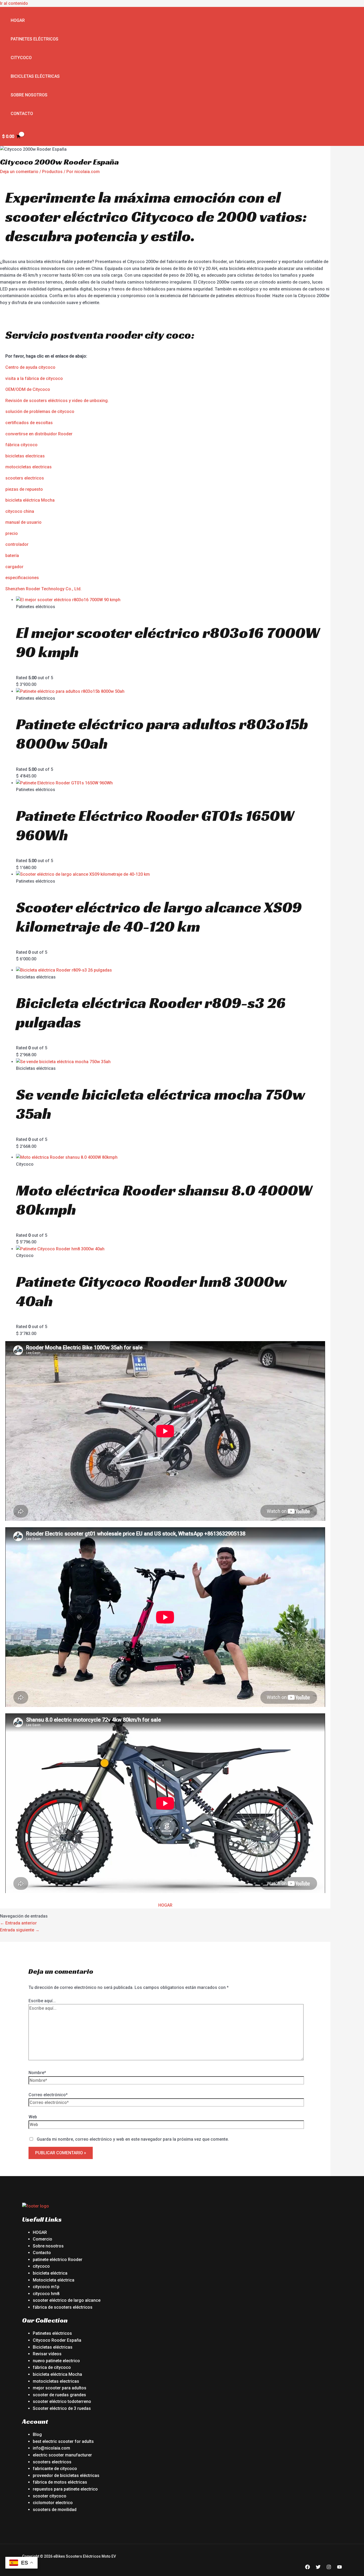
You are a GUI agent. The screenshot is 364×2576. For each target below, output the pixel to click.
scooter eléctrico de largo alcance (67, 2300)
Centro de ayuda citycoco (30, 367)
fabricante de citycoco (55, 2469)
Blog (37, 2434)
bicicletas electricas (25, 456)
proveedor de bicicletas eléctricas (66, 2475)
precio (12, 533)
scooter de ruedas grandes (59, 2395)
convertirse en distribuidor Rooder (39, 434)
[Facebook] (308, 2568)
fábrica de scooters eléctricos (63, 2307)
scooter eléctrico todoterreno (62, 2401)
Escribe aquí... (42, 2001)
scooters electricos (25, 478)
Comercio (43, 2239)
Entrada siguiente (20, 1930)
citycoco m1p (46, 2287)
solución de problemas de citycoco (40, 411)
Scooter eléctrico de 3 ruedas (62, 2408)
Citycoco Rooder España (57, 2340)
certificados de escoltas (29, 423)
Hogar (18, 20)
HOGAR (165, 1905)
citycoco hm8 (46, 2294)
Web (33, 2117)
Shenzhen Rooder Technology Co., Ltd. (43, 589)
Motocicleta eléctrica (54, 2280)
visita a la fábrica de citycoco (34, 378)
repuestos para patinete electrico (65, 2489)
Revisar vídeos (47, 2354)
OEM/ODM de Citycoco (28, 389)
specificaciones (23, 578)
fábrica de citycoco (52, 2367)
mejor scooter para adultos (60, 2388)
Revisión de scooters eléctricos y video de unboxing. (57, 401)
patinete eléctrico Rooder (58, 2260)
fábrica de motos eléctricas (60, 2482)
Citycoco (21, 58)
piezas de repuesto (24, 489)
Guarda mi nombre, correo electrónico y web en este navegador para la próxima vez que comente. (133, 2139)
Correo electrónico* (48, 2095)
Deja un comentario (19, 172)
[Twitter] (318, 2568)
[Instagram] (329, 2568)
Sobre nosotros (29, 95)
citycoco (41, 2266)
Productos (52, 172)
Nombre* (37, 2073)
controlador (17, 544)
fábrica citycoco (21, 445)
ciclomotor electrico (53, 2503)
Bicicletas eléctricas (35, 76)
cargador (14, 567)
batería (12, 556)
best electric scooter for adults (63, 2441)
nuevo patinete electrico (56, 2361)
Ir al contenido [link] (14, 3)
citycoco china (20, 511)
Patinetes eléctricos (35, 39)
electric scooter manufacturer (62, 2455)
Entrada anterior (18, 1923)
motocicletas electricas (29, 467)
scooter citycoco (50, 2496)
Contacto (22, 114)
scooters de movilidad (55, 2510)
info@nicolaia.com (51, 2448)
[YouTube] (339, 2568)
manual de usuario (23, 522)
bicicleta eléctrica (50, 2273)
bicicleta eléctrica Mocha (30, 500)
